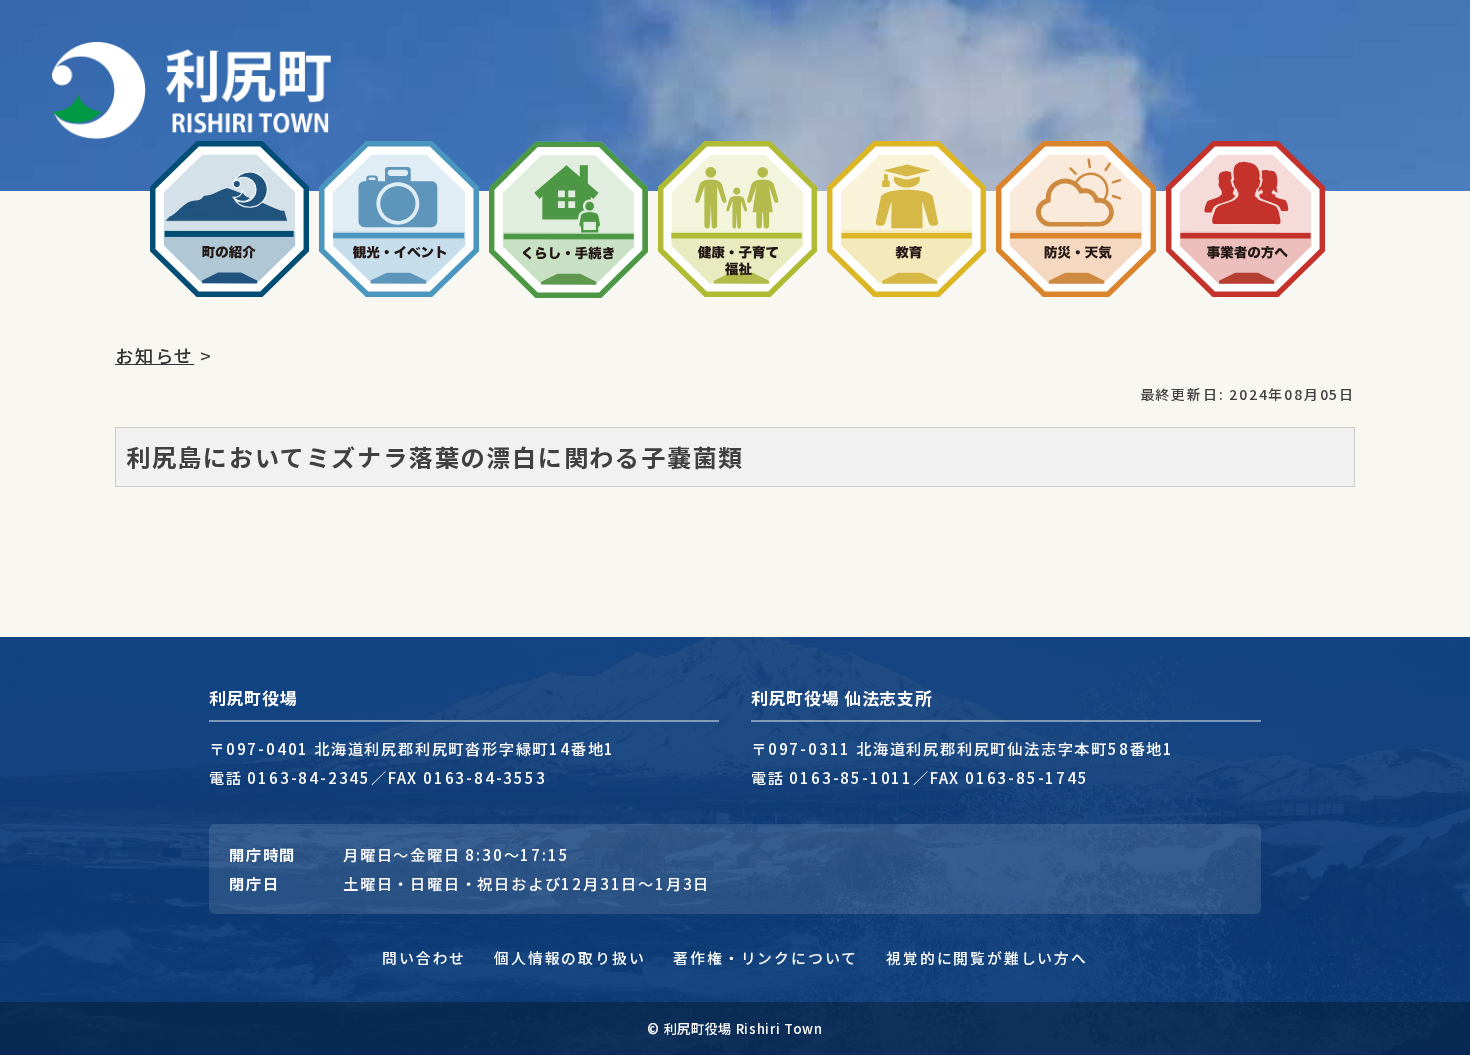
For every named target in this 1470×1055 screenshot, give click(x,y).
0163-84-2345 (309, 777)
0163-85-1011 (851, 777)
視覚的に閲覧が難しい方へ (987, 957)
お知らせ (154, 355)
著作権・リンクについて (765, 957)
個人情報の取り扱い (569, 957)
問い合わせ (424, 957)
